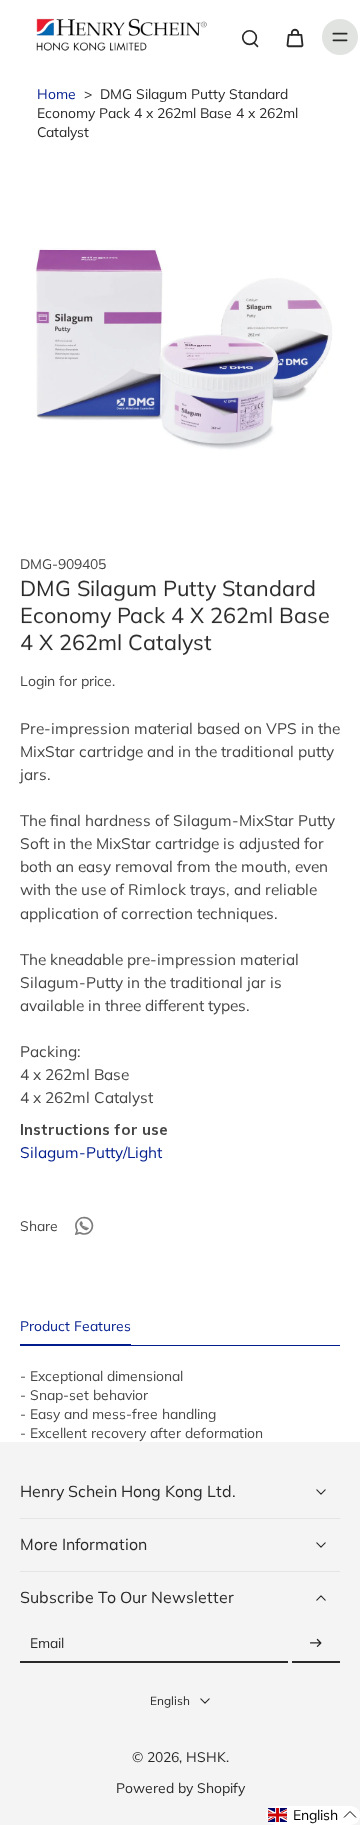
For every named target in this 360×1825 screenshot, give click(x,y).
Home (56, 93)
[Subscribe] (316, 1643)
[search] (250, 37)
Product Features (75, 1325)
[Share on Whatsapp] (84, 1226)
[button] (313, 1815)
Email (47, 1643)
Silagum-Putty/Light (91, 1152)
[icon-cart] (294, 37)
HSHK (206, 1756)
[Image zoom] (180, 335)
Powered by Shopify (180, 1787)
